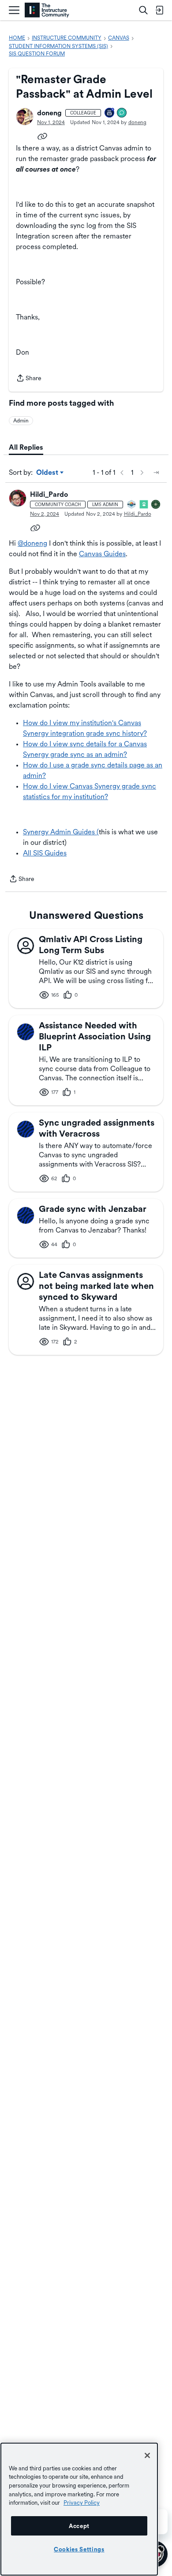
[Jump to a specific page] (156, 473)
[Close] (147, 2455)
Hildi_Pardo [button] (49, 494)
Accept (79, 2526)
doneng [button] (49, 113)
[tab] (26, 448)
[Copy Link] (42, 136)
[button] (25, 117)
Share (29, 379)
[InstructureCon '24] (156, 505)
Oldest (48, 473)
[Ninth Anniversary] (110, 113)
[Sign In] (159, 10)
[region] (79, 2509)
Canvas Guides (102, 554)
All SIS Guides (45, 853)
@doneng (32, 543)
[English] (47, 10)
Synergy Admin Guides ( (61, 832)
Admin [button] (21, 421)
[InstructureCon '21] (144, 505)
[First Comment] (122, 113)
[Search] (143, 10)
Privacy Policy (82, 2503)
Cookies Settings (79, 2549)
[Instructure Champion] (132, 505)
